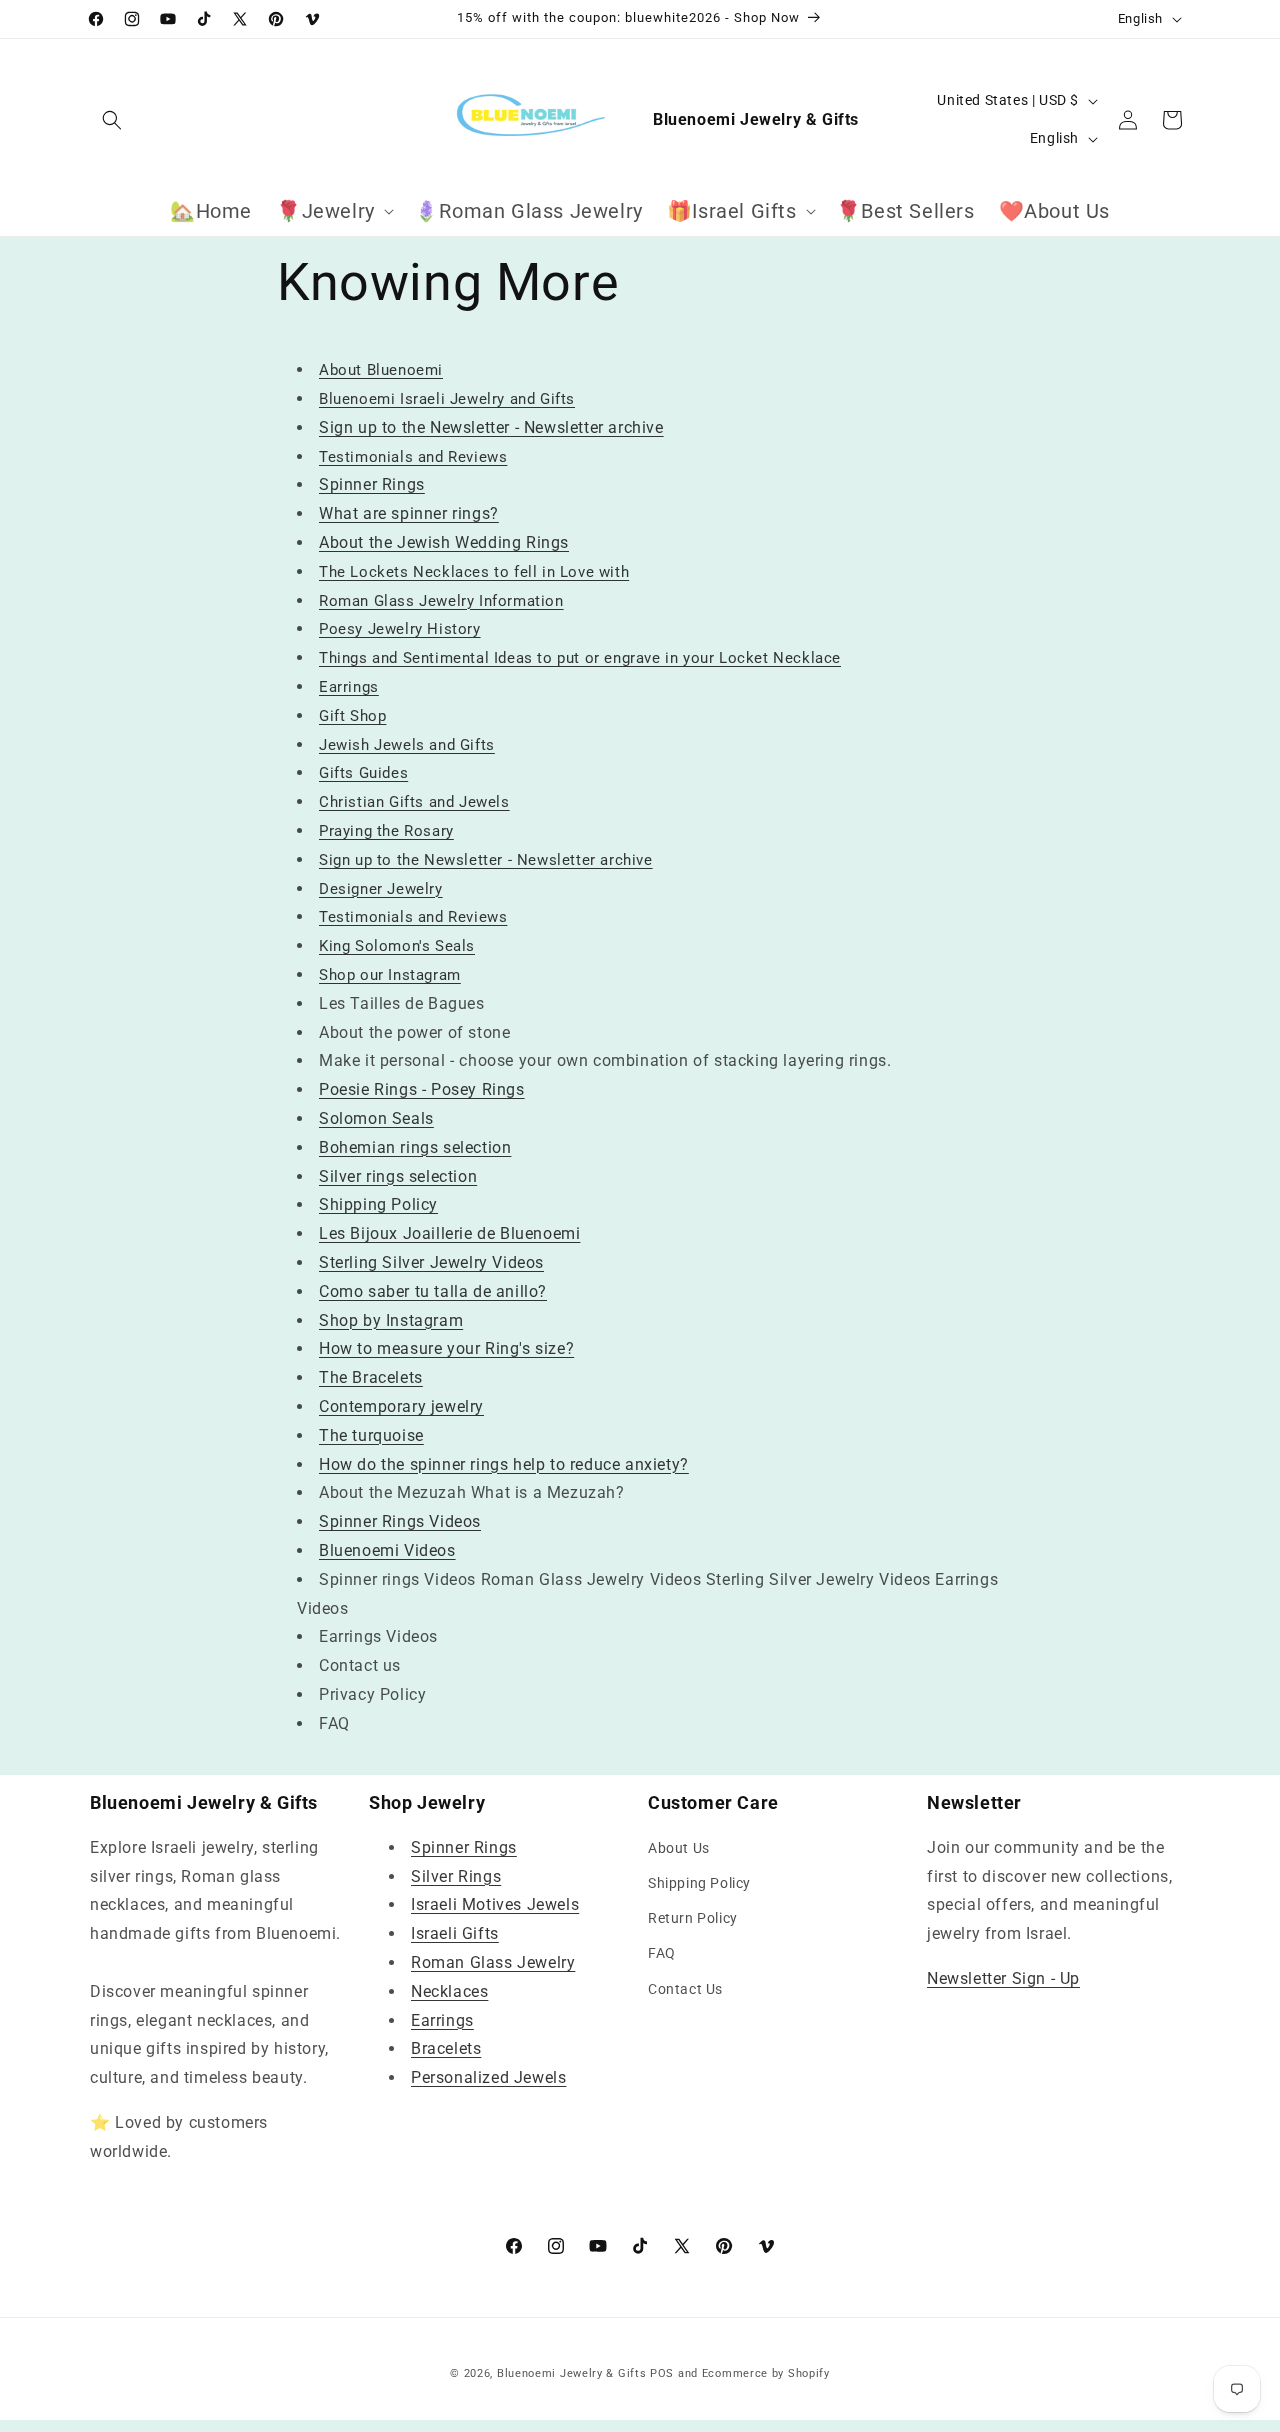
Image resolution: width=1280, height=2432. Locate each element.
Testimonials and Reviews (413, 457)
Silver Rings (456, 1876)
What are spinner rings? (409, 513)
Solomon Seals (376, 1118)
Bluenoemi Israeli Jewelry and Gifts (447, 399)
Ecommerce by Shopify (766, 2373)
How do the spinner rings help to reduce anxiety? (504, 1464)
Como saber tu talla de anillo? (433, 1291)
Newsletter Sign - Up (1003, 1978)
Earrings (349, 687)
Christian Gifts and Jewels (414, 802)
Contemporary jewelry (401, 1406)
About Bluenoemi (381, 370)
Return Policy (693, 1918)
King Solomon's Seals (397, 946)
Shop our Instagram (390, 975)
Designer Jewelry (381, 889)
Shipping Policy (699, 1883)
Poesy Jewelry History (400, 629)
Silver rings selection (398, 1176)
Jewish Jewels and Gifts (407, 745)
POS (662, 2373)
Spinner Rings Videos (400, 1521)
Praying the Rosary (386, 831)
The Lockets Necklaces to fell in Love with (474, 572)
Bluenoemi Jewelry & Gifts (572, 2373)
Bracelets (446, 2048)
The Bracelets (371, 1377)
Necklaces (449, 1991)
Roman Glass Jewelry (493, 1962)
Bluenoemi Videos (387, 1550)
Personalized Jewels (488, 2077)
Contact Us (685, 1989)
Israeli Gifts (455, 1933)
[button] (112, 120)
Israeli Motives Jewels (495, 1904)
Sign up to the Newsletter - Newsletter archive (491, 427)
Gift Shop (352, 716)
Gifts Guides (363, 773)
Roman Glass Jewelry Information (441, 601)
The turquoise (371, 1435)
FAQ (662, 1953)
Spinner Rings (372, 484)
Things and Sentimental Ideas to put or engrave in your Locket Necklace (580, 658)
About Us (679, 1848)
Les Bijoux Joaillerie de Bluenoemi (449, 1233)
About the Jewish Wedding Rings (444, 542)
